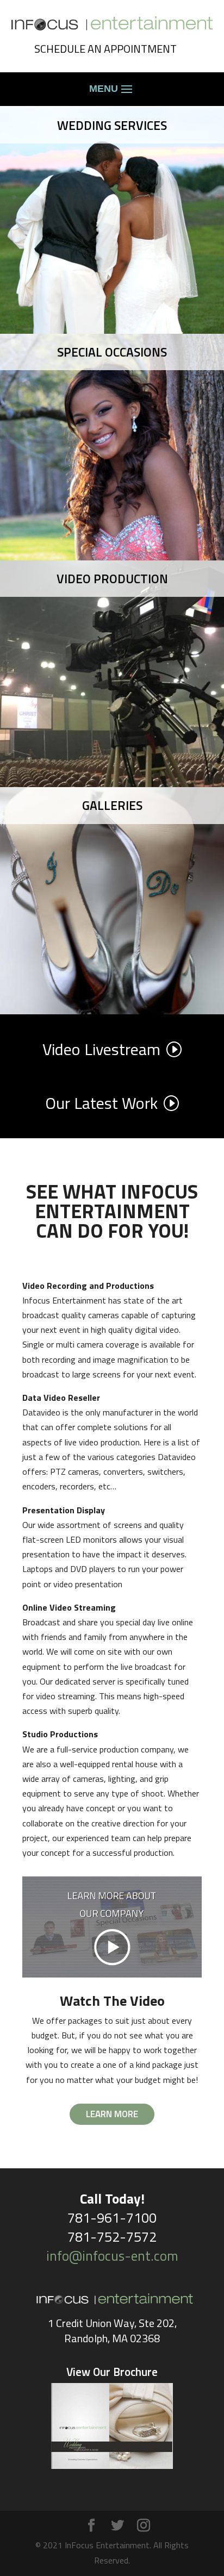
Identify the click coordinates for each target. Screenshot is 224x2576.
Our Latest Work (101, 1103)
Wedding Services (112, 125)
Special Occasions (112, 352)
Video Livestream (101, 1049)
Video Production (112, 579)
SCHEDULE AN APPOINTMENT (105, 49)
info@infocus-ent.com (112, 2256)
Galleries (112, 805)
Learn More (112, 2114)
